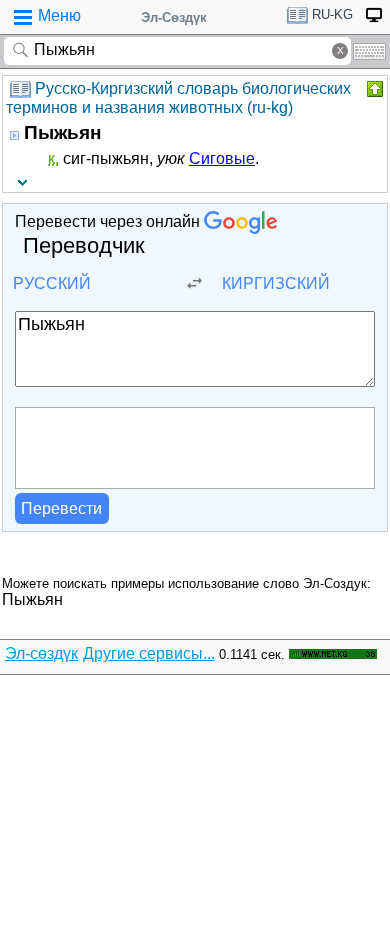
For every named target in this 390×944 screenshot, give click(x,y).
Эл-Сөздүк (174, 17)
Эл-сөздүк (41, 653)
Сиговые (222, 158)
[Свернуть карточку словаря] (373, 89)
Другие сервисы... (149, 653)
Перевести (61, 508)
